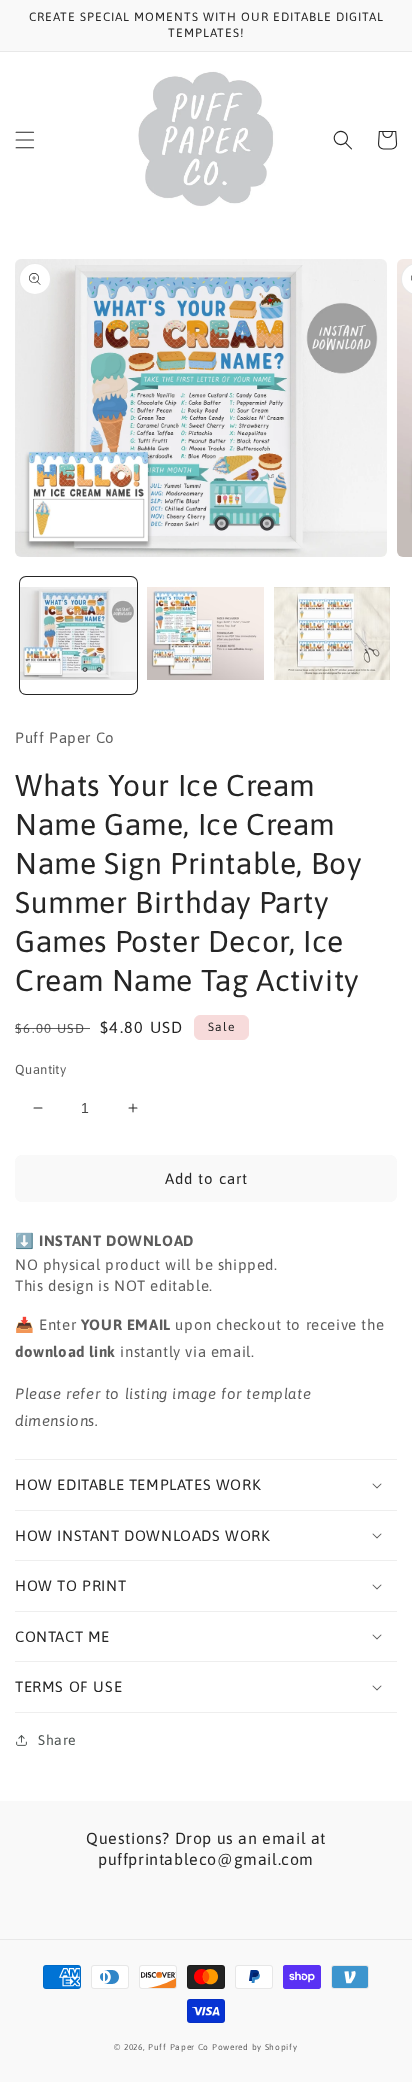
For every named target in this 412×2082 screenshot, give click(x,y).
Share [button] (57, 1740)
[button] (25, 140)
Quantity (40, 1069)
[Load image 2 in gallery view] (205, 635)
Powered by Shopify (255, 2047)
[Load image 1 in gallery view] (78, 635)
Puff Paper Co (178, 2047)
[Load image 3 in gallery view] (332, 635)
